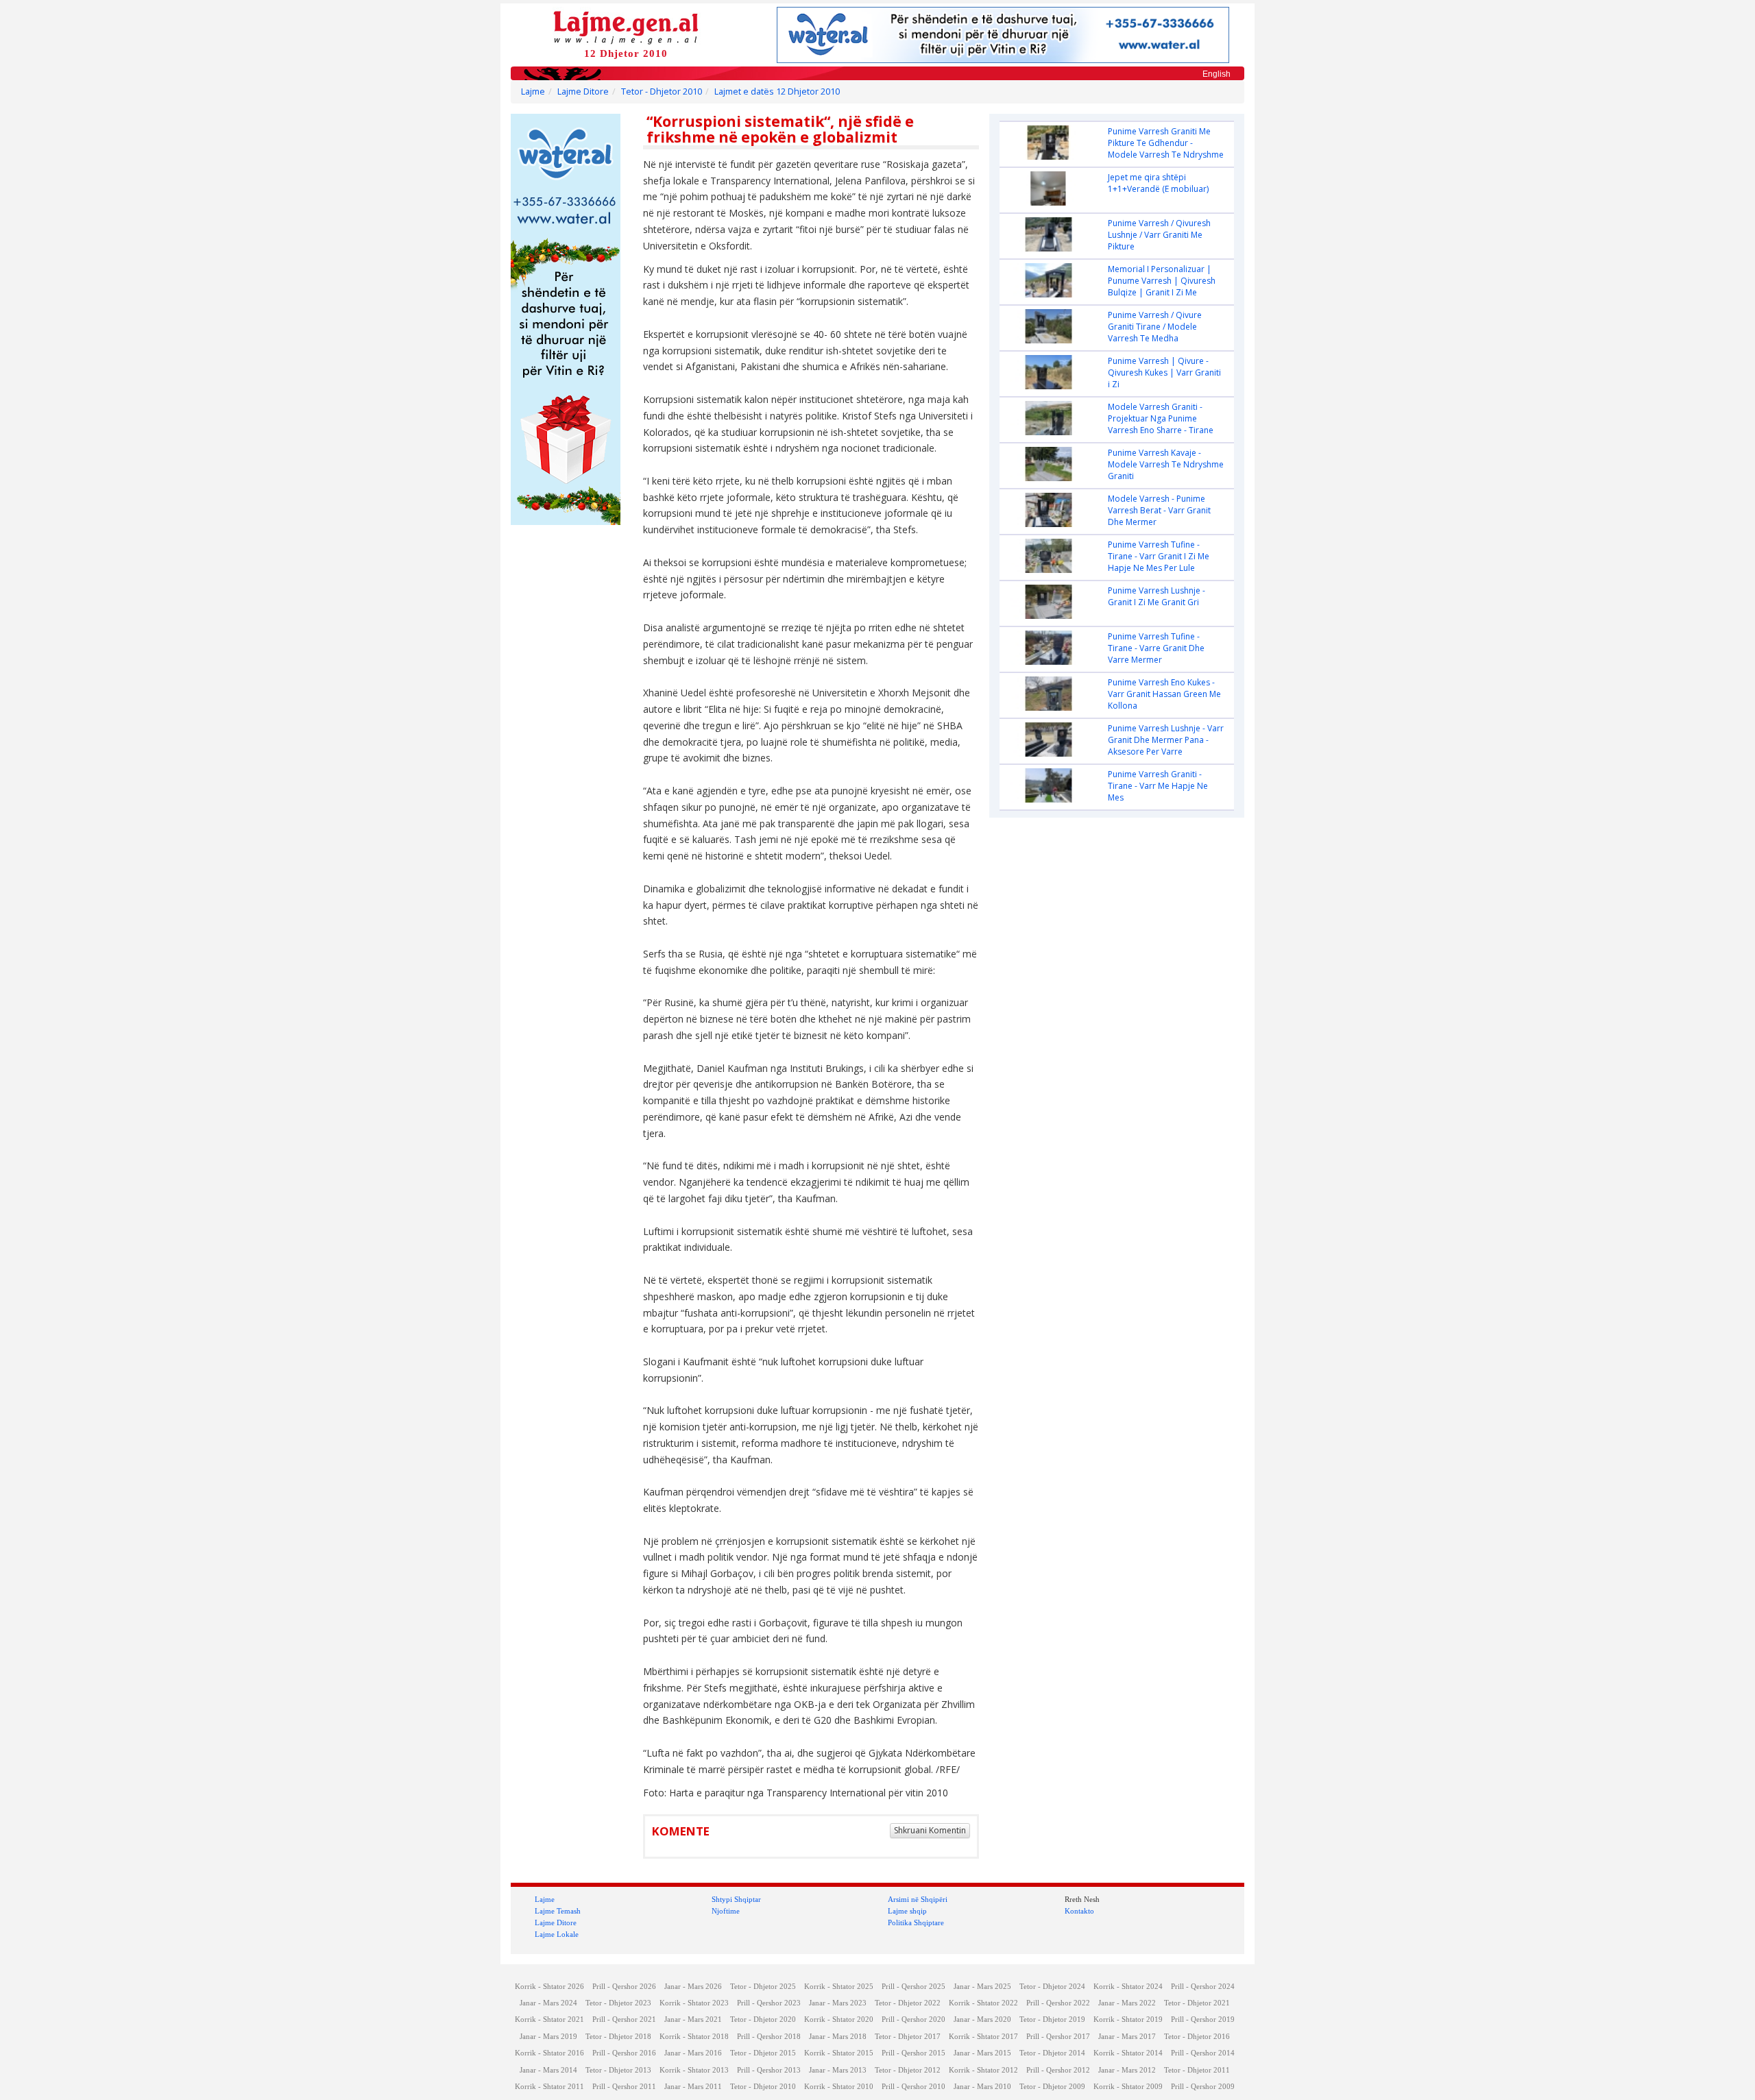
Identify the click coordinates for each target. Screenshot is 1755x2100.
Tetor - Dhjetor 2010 (662, 91)
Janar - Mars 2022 (1127, 2003)
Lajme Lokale (557, 1934)
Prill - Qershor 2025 (913, 1987)
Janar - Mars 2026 (693, 1987)
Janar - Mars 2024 (548, 2003)
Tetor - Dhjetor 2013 (618, 2070)
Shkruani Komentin (930, 1830)
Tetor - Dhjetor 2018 (618, 2037)
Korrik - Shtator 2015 (839, 2053)
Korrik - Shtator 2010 (839, 2087)
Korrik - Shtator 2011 (549, 2087)
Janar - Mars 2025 (982, 1987)
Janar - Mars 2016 (693, 2053)
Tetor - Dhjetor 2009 (1052, 2087)
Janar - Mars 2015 (982, 2053)
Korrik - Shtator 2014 (1128, 2053)
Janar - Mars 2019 (548, 2037)
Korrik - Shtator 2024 (1128, 1987)
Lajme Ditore (583, 91)
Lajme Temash (558, 1911)
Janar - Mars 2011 (693, 2087)
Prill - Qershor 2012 (1058, 2070)
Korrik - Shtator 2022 (983, 2003)
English (1217, 74)
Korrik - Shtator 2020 (839, 2019)
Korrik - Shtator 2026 (549, 1987)
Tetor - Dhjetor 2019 (1052, 2019)
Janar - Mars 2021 (693, 2019)
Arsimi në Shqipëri (918, 1899)
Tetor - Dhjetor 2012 (908, 2070)
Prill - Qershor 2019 (1203, 2019)
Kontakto (1079, 1911)
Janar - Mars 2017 (1127, 2037)
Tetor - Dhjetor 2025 (763, 1987)
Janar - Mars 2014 (548, 2070)
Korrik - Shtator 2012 (983, 2070)
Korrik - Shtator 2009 (1128, 2087)
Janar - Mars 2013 (838, 2070)
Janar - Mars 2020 (982, 2019)
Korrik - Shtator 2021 (549, 2019)
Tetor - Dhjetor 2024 (1052, 1987)
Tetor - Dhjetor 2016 (1197, 2037)
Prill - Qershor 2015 (913, 2053)
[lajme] (626, 26)
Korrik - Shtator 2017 (983, 2037)
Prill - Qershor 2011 (624, 2087)
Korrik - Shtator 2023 (694, 2003)
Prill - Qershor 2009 (1203, 2087)
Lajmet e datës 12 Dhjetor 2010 (777, 91)
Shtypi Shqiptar (736, 1899)
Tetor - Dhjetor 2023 (618, 2003)
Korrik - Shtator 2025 (839, 1987)
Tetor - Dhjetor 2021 (1197, 2003)
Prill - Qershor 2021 (624, 2019)
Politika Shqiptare (916, 1922)
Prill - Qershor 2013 (769, 2070)
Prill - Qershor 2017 (1058, 2037)
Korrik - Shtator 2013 (694, 2070)
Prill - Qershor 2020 (913, 2019)
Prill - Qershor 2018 (769, 2037)
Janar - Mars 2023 (838, 2003)
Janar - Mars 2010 (982, 2087)
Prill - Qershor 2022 (1058, 2003)
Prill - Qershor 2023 (769, 2003)
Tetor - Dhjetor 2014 (1052, 2053)
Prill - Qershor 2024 (1203, 1987)
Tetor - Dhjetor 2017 (908, 2037)
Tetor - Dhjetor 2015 (763, 2053)
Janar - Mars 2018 (838, 2037)
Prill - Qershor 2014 (1203, 2053)
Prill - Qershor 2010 (913, 2087)
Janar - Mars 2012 (1127, 2070)
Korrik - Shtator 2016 (549, 2053)
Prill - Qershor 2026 (624, 1987)
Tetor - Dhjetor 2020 (763, 2019)
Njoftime (726, 1911)
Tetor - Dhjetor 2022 (908, 2003)
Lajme (533, 91)
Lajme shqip (907, 1911)
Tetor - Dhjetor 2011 (1197, 2070)
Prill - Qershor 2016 (624, 2053)
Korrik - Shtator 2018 (694, 2037)
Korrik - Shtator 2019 (1128, 2019)
